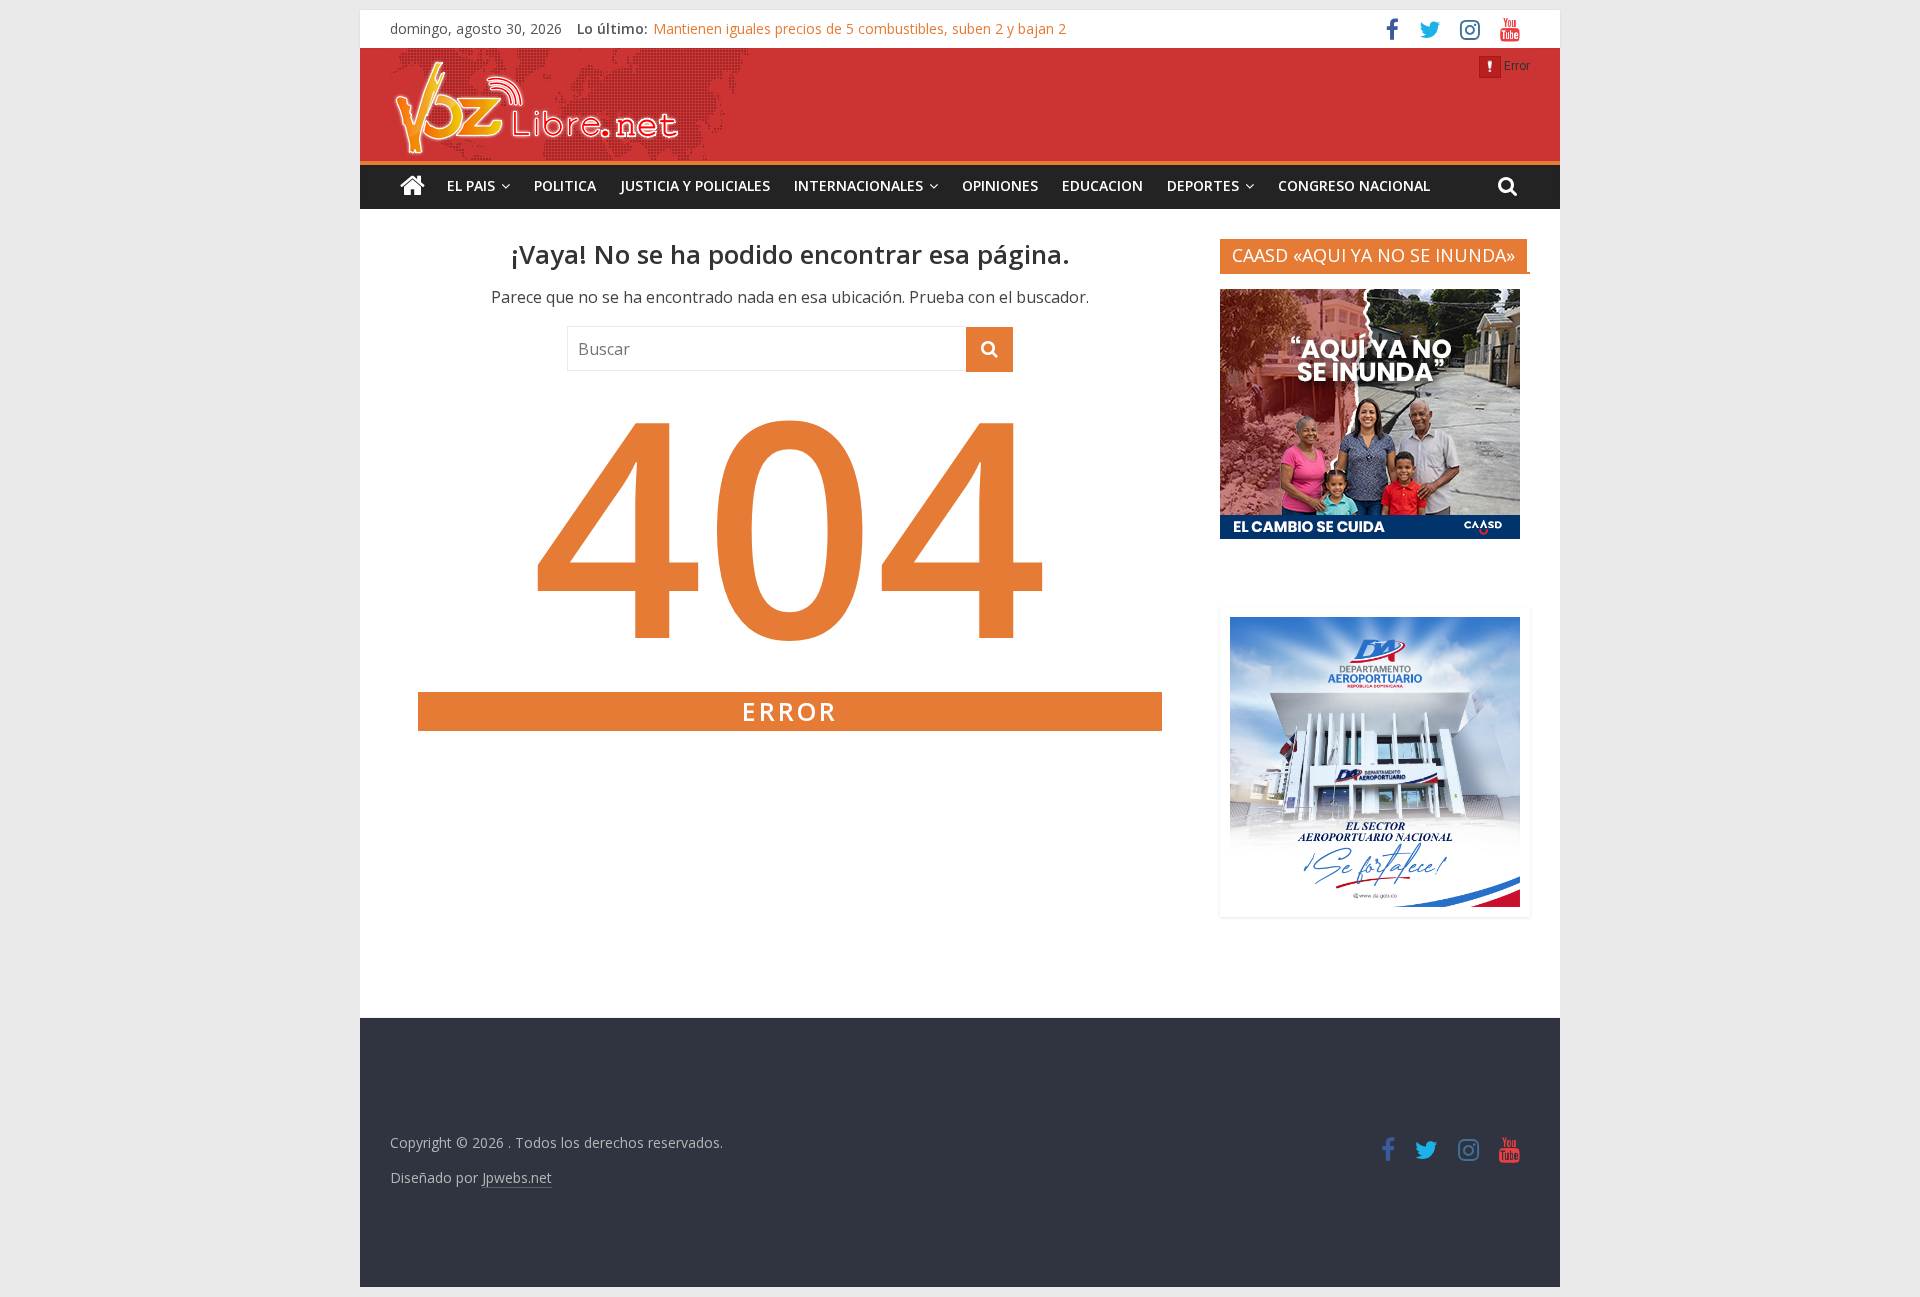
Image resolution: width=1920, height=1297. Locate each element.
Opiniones (1000, 185)
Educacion (1102, 185)
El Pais (471, 185)
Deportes (1203, 185)
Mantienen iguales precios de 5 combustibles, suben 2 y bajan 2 (859, 28)
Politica (565, 185)
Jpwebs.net (517, 1177)
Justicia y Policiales (695, 185)
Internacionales (858, 185)
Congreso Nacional (1354, 185)
